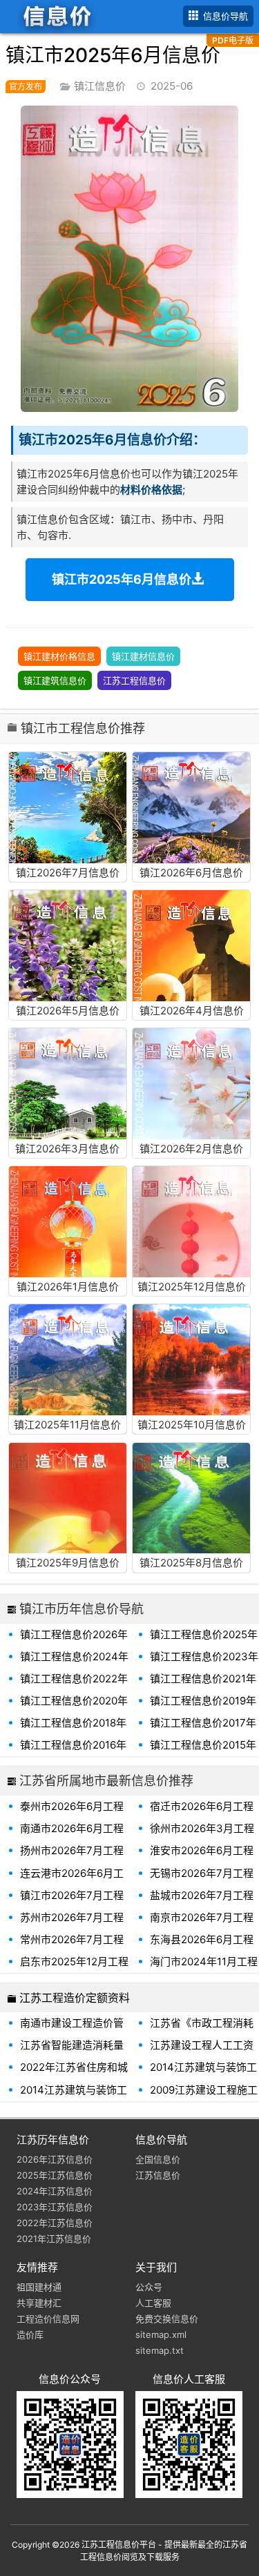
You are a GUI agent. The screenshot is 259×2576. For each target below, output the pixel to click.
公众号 (149, 2287)
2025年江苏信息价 (55, 2175)
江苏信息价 (158, 2175)
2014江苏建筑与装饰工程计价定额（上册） (74, 2097)
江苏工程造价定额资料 (75, 1998)
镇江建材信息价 (143, 656)
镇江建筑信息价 (55, 680)
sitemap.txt (160, 2350)
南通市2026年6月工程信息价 (72, 1836)
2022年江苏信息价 (55, 2223)
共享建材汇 (39, 2303)
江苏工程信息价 (134, 680)
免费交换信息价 (167, 2319)
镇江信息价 (100, 86)
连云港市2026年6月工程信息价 (72, 1880)
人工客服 (153, 2303)
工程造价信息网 (48, 2319)
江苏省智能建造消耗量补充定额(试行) (72, 2052)
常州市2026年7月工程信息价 (72, 1947)
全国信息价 (158, 2159)
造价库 (30, 2334)
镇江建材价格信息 (59, 656)
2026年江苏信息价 (55, 2159)
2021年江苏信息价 (54, 2239)
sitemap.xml (161, 2334)
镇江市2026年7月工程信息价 (72, 1902)
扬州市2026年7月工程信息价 (72, 1858)
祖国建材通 (39, 2287)
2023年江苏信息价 (55, 2207)
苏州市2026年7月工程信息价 (72, 1925)
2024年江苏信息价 (55, 2191)
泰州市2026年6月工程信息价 (72, 1813)
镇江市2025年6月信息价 (122, 579)
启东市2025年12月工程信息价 (74, 1969)
